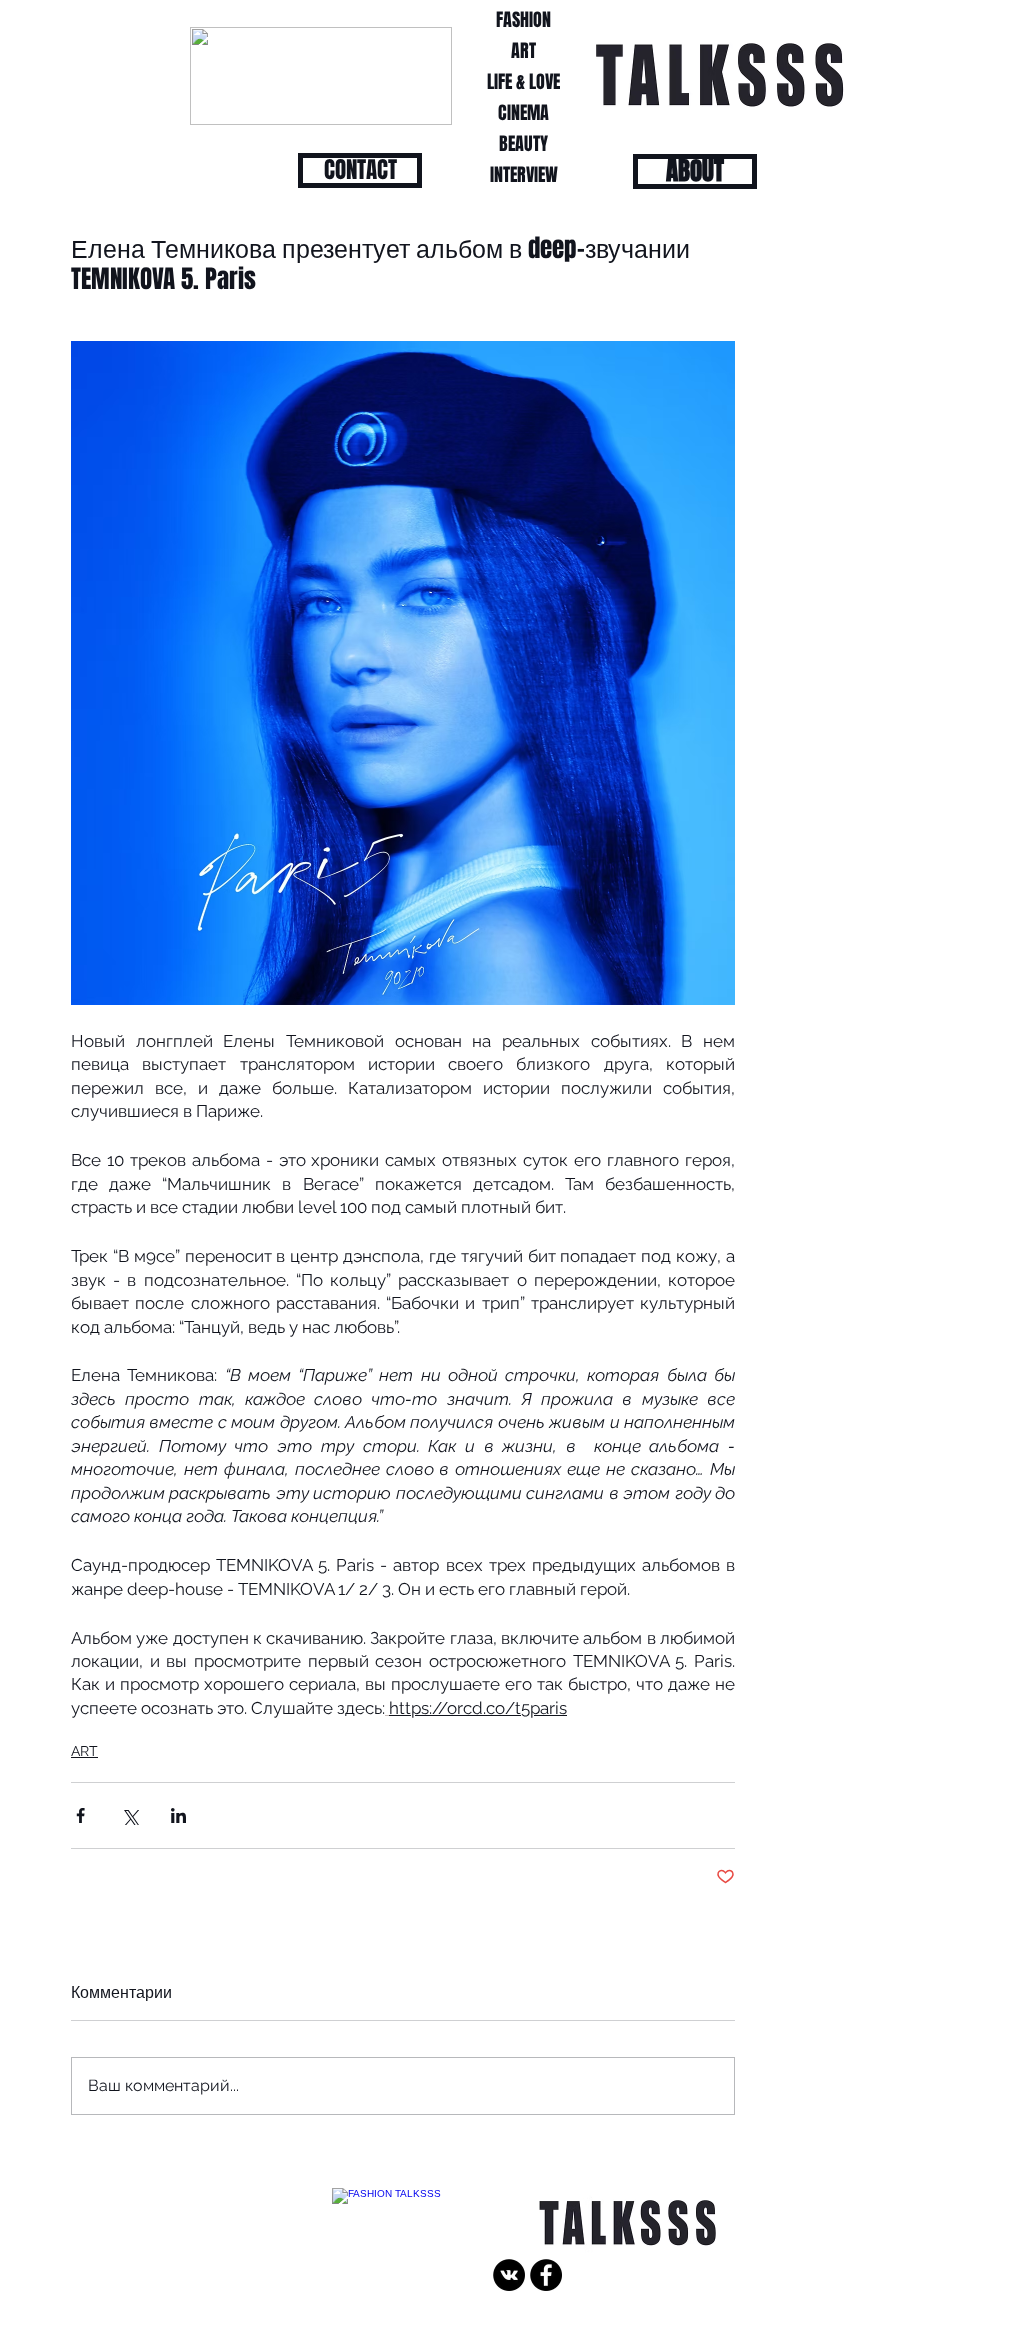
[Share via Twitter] (129, 1815)
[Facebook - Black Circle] (546, 2275)
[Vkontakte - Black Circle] (509, 2275)
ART (84, 1751)
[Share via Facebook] (80, 1815)
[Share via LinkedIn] (178, 1815)
